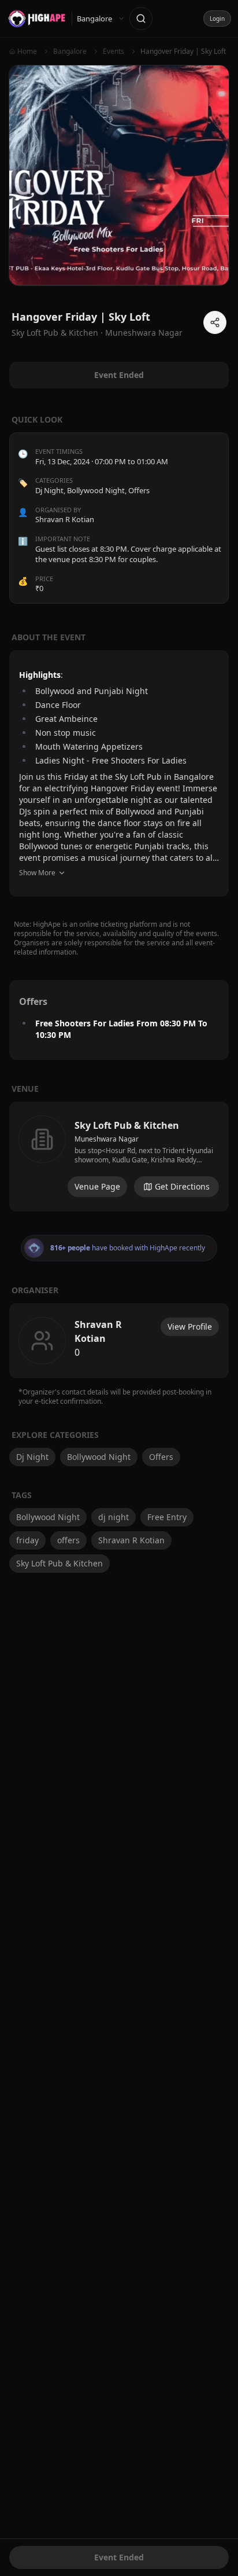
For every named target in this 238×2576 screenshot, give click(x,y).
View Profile (190, 1326)
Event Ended (119, 2557)
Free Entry (167, 1517)
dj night (114, 1517)
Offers (139, 490)
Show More (37, 873)
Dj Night (49, 490)
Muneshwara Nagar (144, 333)
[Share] (215, 322)
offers (68, 1540)
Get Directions (182, 1186)
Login (217, 19)
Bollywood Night (96, 490)
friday (27, 1540)
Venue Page (97, 1186)
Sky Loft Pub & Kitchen (59, 1563)
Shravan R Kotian (131, 1540)
